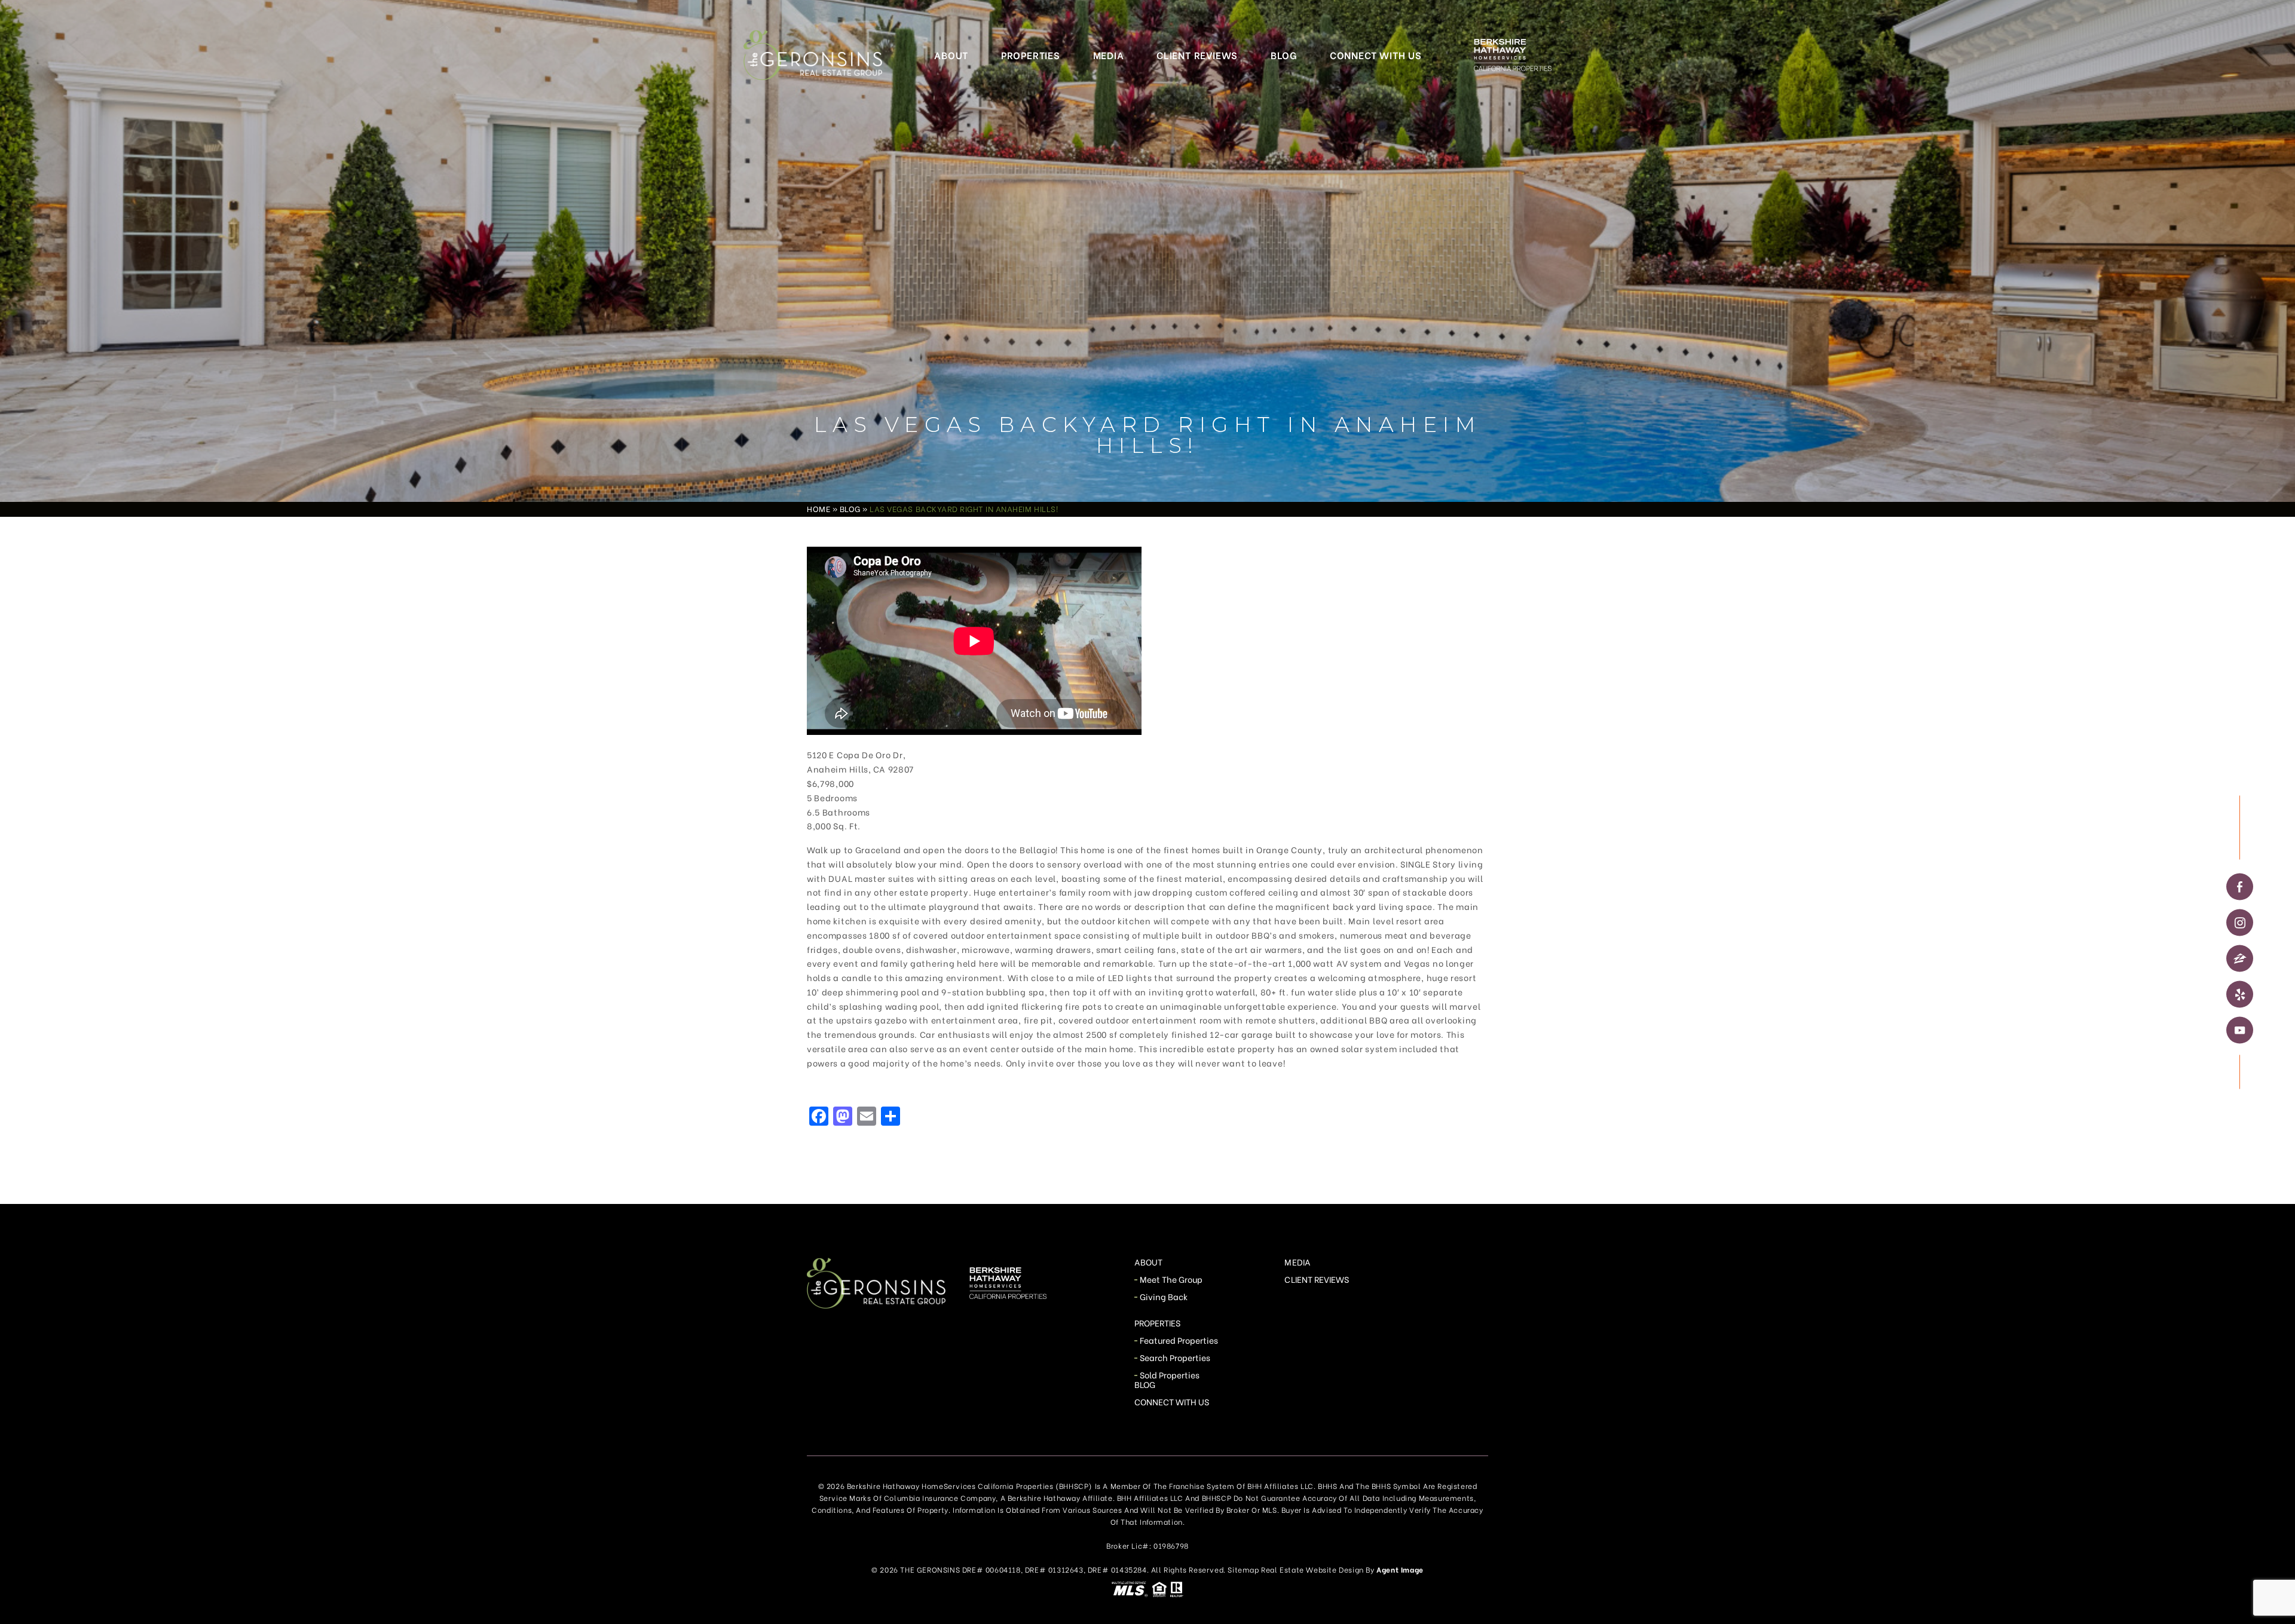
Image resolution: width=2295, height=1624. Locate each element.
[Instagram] (2240, 922)
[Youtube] (2240, 1030)
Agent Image (1400, 1569)
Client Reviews (1197, 55)
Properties (1031, 55)
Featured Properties (1179, 1340)
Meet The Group (1171, 1279)
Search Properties (1175, 1357)
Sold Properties (1170, 1375)
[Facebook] (2240, 886)
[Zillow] (2240, 958)
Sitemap (1243, 1569)
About (951, 55)
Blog (1284, 55)
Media (1109, 55)
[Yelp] (2240, 994)
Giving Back (1164, 1296)
